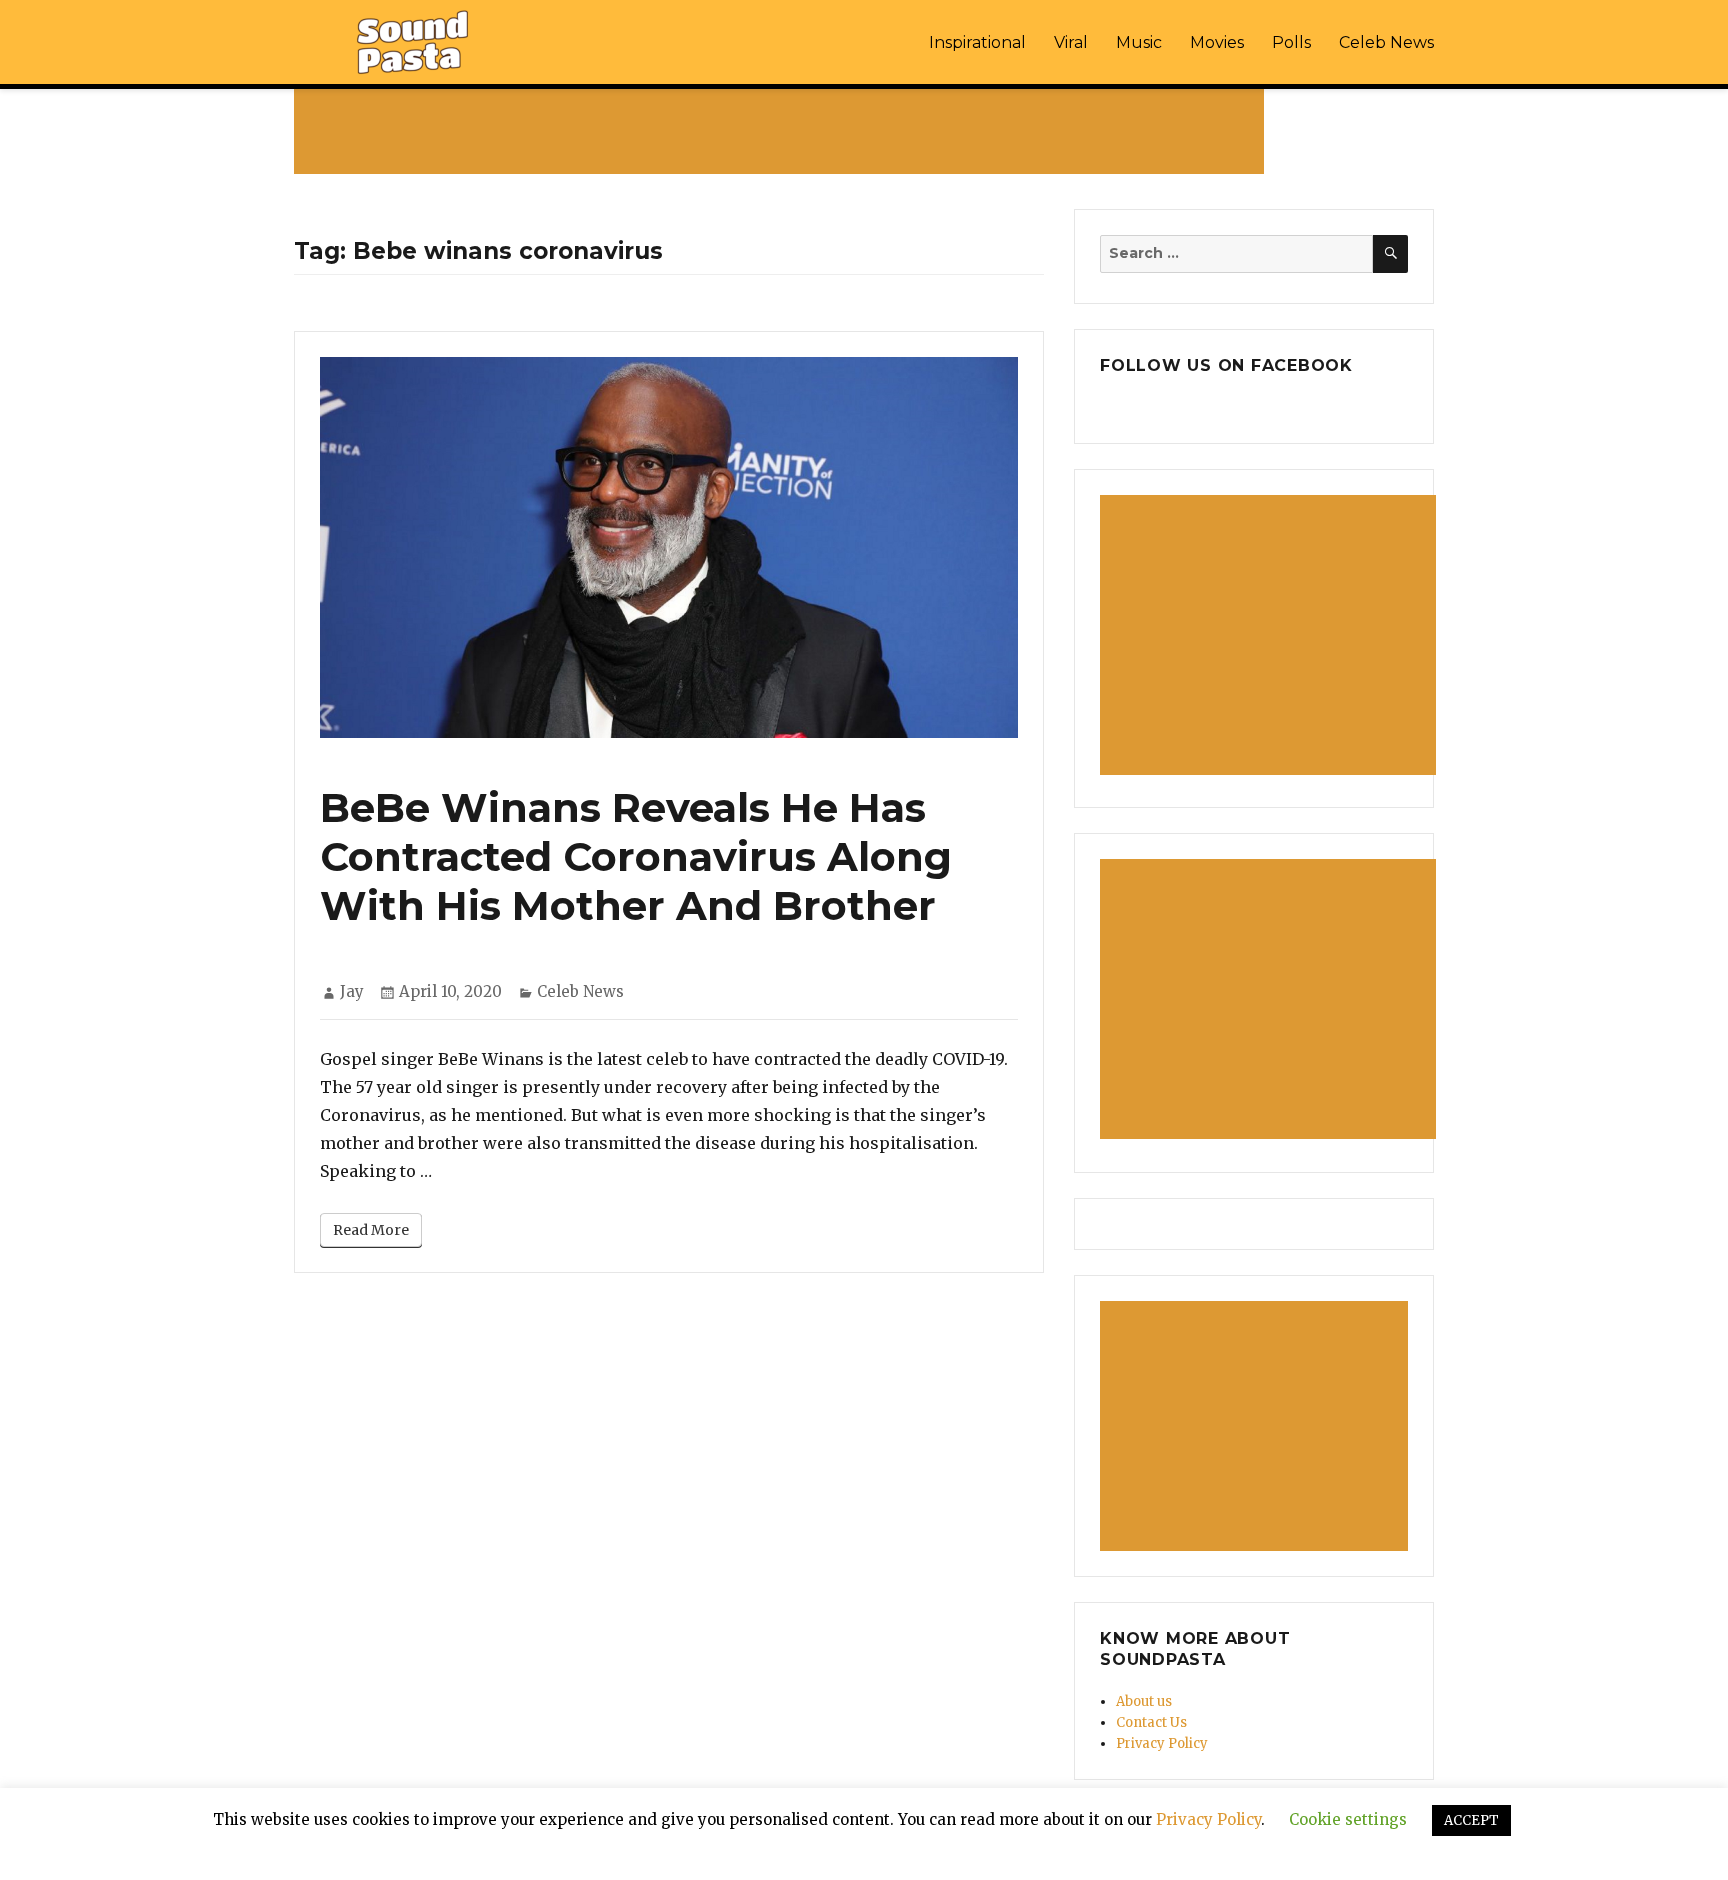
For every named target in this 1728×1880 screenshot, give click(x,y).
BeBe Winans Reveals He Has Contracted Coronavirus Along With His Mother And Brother (636, 856)
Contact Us (1151, 1722)
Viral (1071, 42)
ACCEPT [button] (1471, 1820)
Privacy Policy (1162, 1743)
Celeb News (1386, 42)
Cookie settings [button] (1348, 1819)
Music (1139, 42)
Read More (371, 1230)
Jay (352, 991)
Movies (1217, 42)
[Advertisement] (783, 131)
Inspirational (977, 42)
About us (1144, 1701)
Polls (1291, 42)
